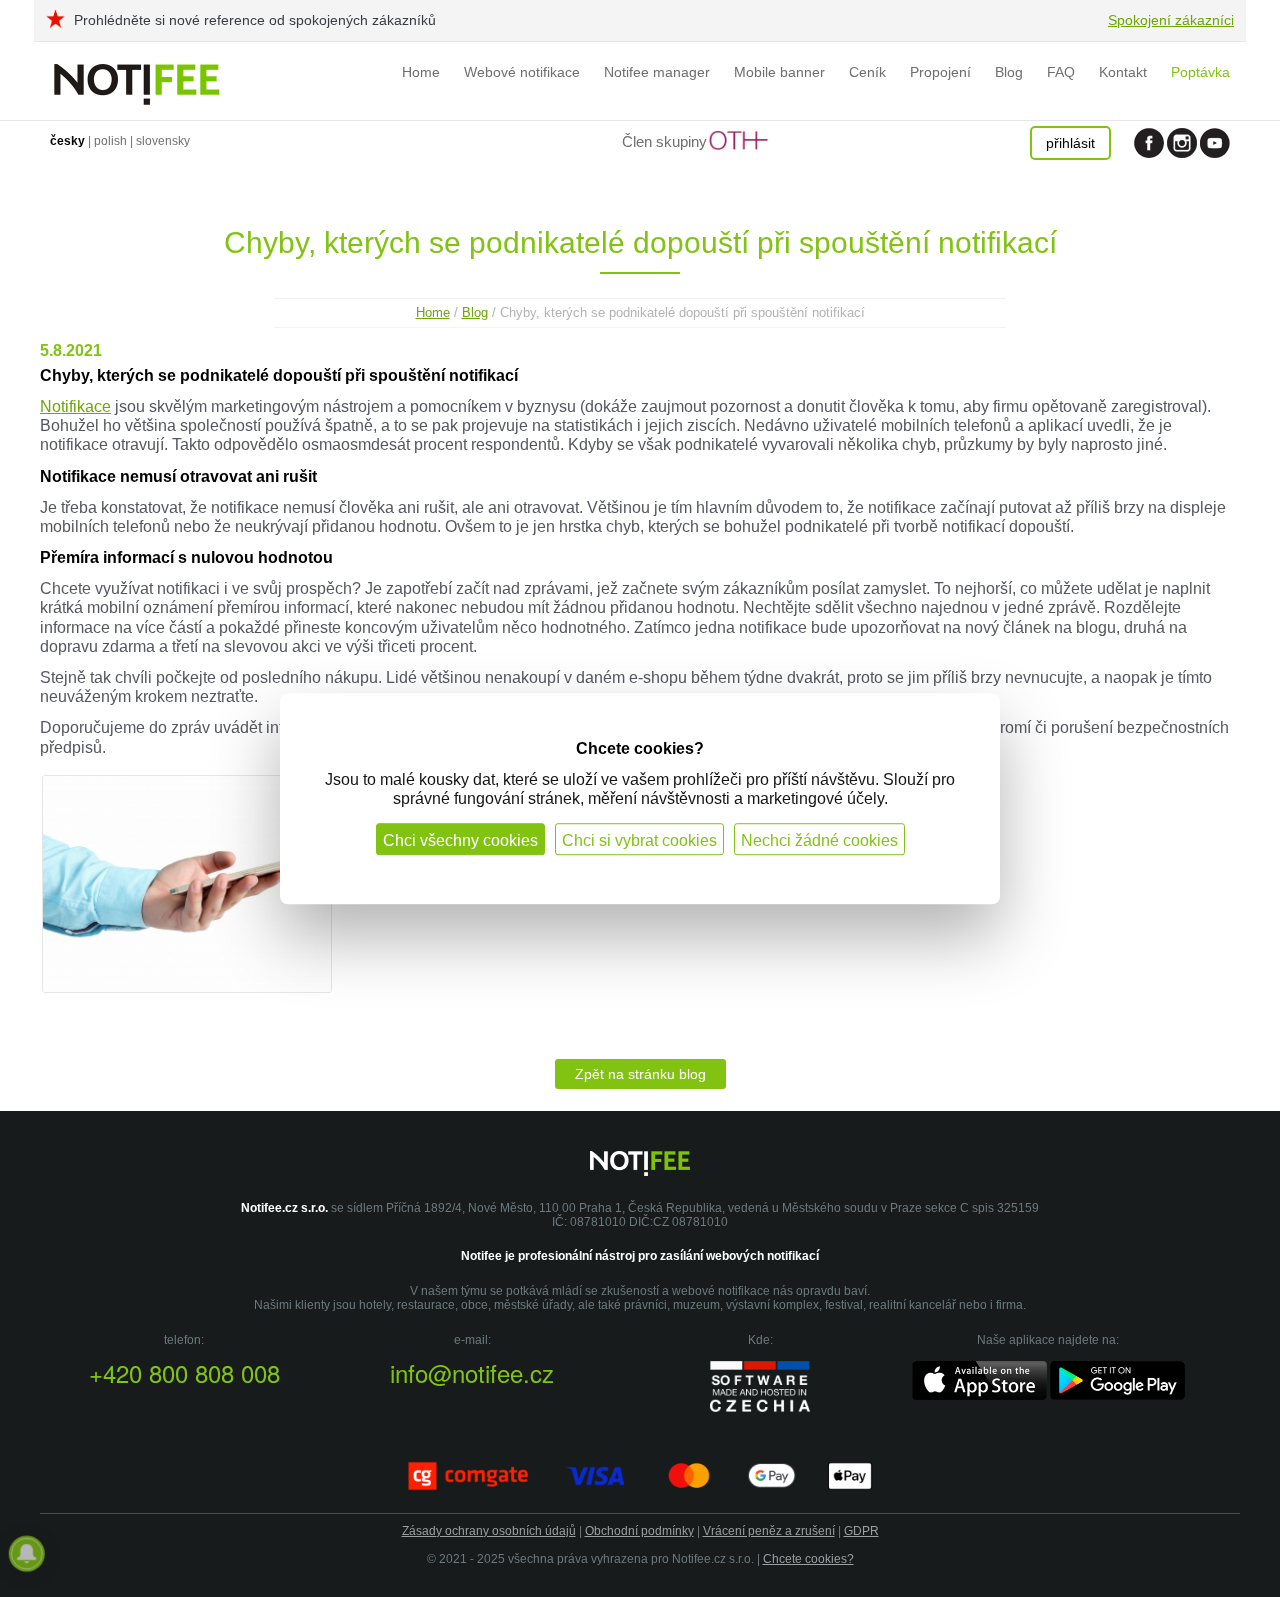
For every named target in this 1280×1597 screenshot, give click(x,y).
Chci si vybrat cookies (639, 840)
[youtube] (1215, 143)
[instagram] (1182, 143)
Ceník (867, 72)
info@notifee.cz (472, 1372)
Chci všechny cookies (460, 840)
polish (110, 141)
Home (421, 72)
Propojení (940, 72)
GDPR (861, 1531)
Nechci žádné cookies (819, 840)
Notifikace (75, 406)
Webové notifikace (522, 72)
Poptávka (1200, 72)
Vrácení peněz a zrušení (769, 1531)
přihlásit (1070, 143)
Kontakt (1123, 72)
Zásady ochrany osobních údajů (489, 1531)
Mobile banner (779, 72)
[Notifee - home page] (138, 79)
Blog (1009, 72)
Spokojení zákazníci (1171, 20)
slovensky (163, 141)
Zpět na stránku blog (640, 1074)
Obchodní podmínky (639, 1531)
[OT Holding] (738, 144)
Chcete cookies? (808, 1559)
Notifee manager (657, 72)
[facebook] (1149, 143)
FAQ (1061, 72)
